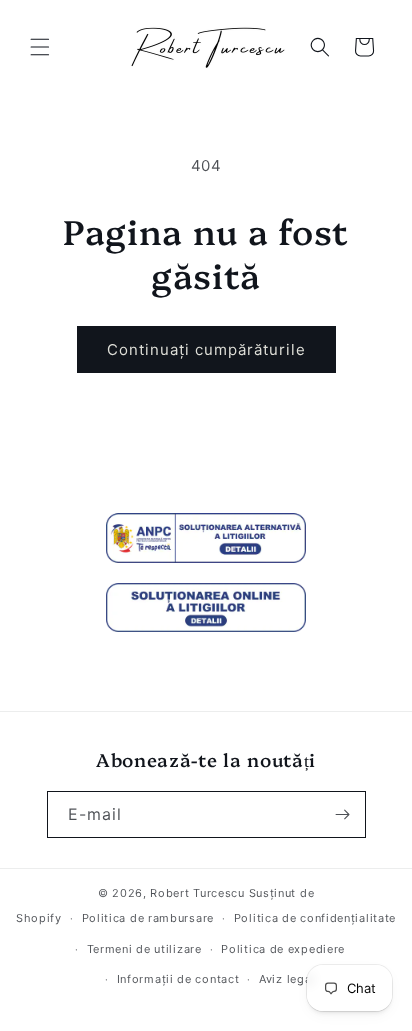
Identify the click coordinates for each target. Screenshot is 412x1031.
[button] (40, 47)
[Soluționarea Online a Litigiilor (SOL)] (206, 608)
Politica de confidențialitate (315, 918)
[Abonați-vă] (343, 814)
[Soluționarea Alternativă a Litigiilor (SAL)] (206, 538)
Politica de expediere (283, 949)
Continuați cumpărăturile (206, 349)
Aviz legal (287, 979)
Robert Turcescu (197, 893)
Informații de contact (178, 979)
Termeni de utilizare (144, 949)
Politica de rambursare (148, 918)
